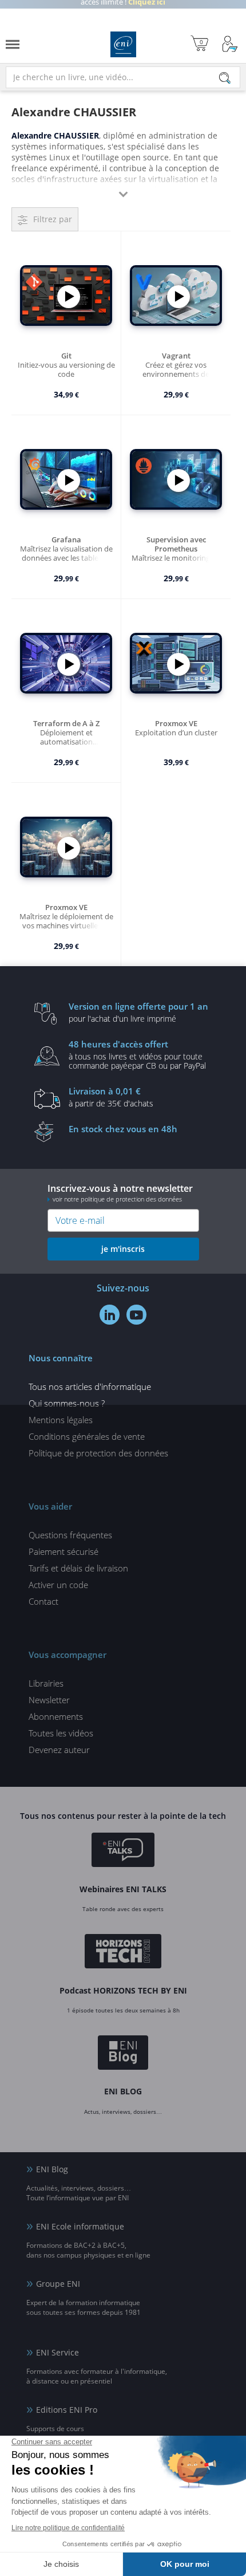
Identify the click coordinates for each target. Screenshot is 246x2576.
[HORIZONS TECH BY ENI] (123, 1953)
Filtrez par (53, 219)
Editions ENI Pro (67, 2410)
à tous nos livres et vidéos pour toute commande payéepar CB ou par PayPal (137, 1054)
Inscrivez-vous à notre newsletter (120, 1193)
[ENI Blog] (123, 2054)
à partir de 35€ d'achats (111, 1097)
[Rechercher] (225, 78)
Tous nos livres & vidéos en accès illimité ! (123, 14)
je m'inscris (123, 1249)
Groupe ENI (58, 2284)
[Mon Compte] (230, 44)
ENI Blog (52, 2169)
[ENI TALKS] (123, 1852)
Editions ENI (123, 44)
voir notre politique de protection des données (117, 1199)
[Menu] (13, 44)
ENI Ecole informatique (80, 2226)
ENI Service (57, 2352)
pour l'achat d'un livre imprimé (138, 1012)
